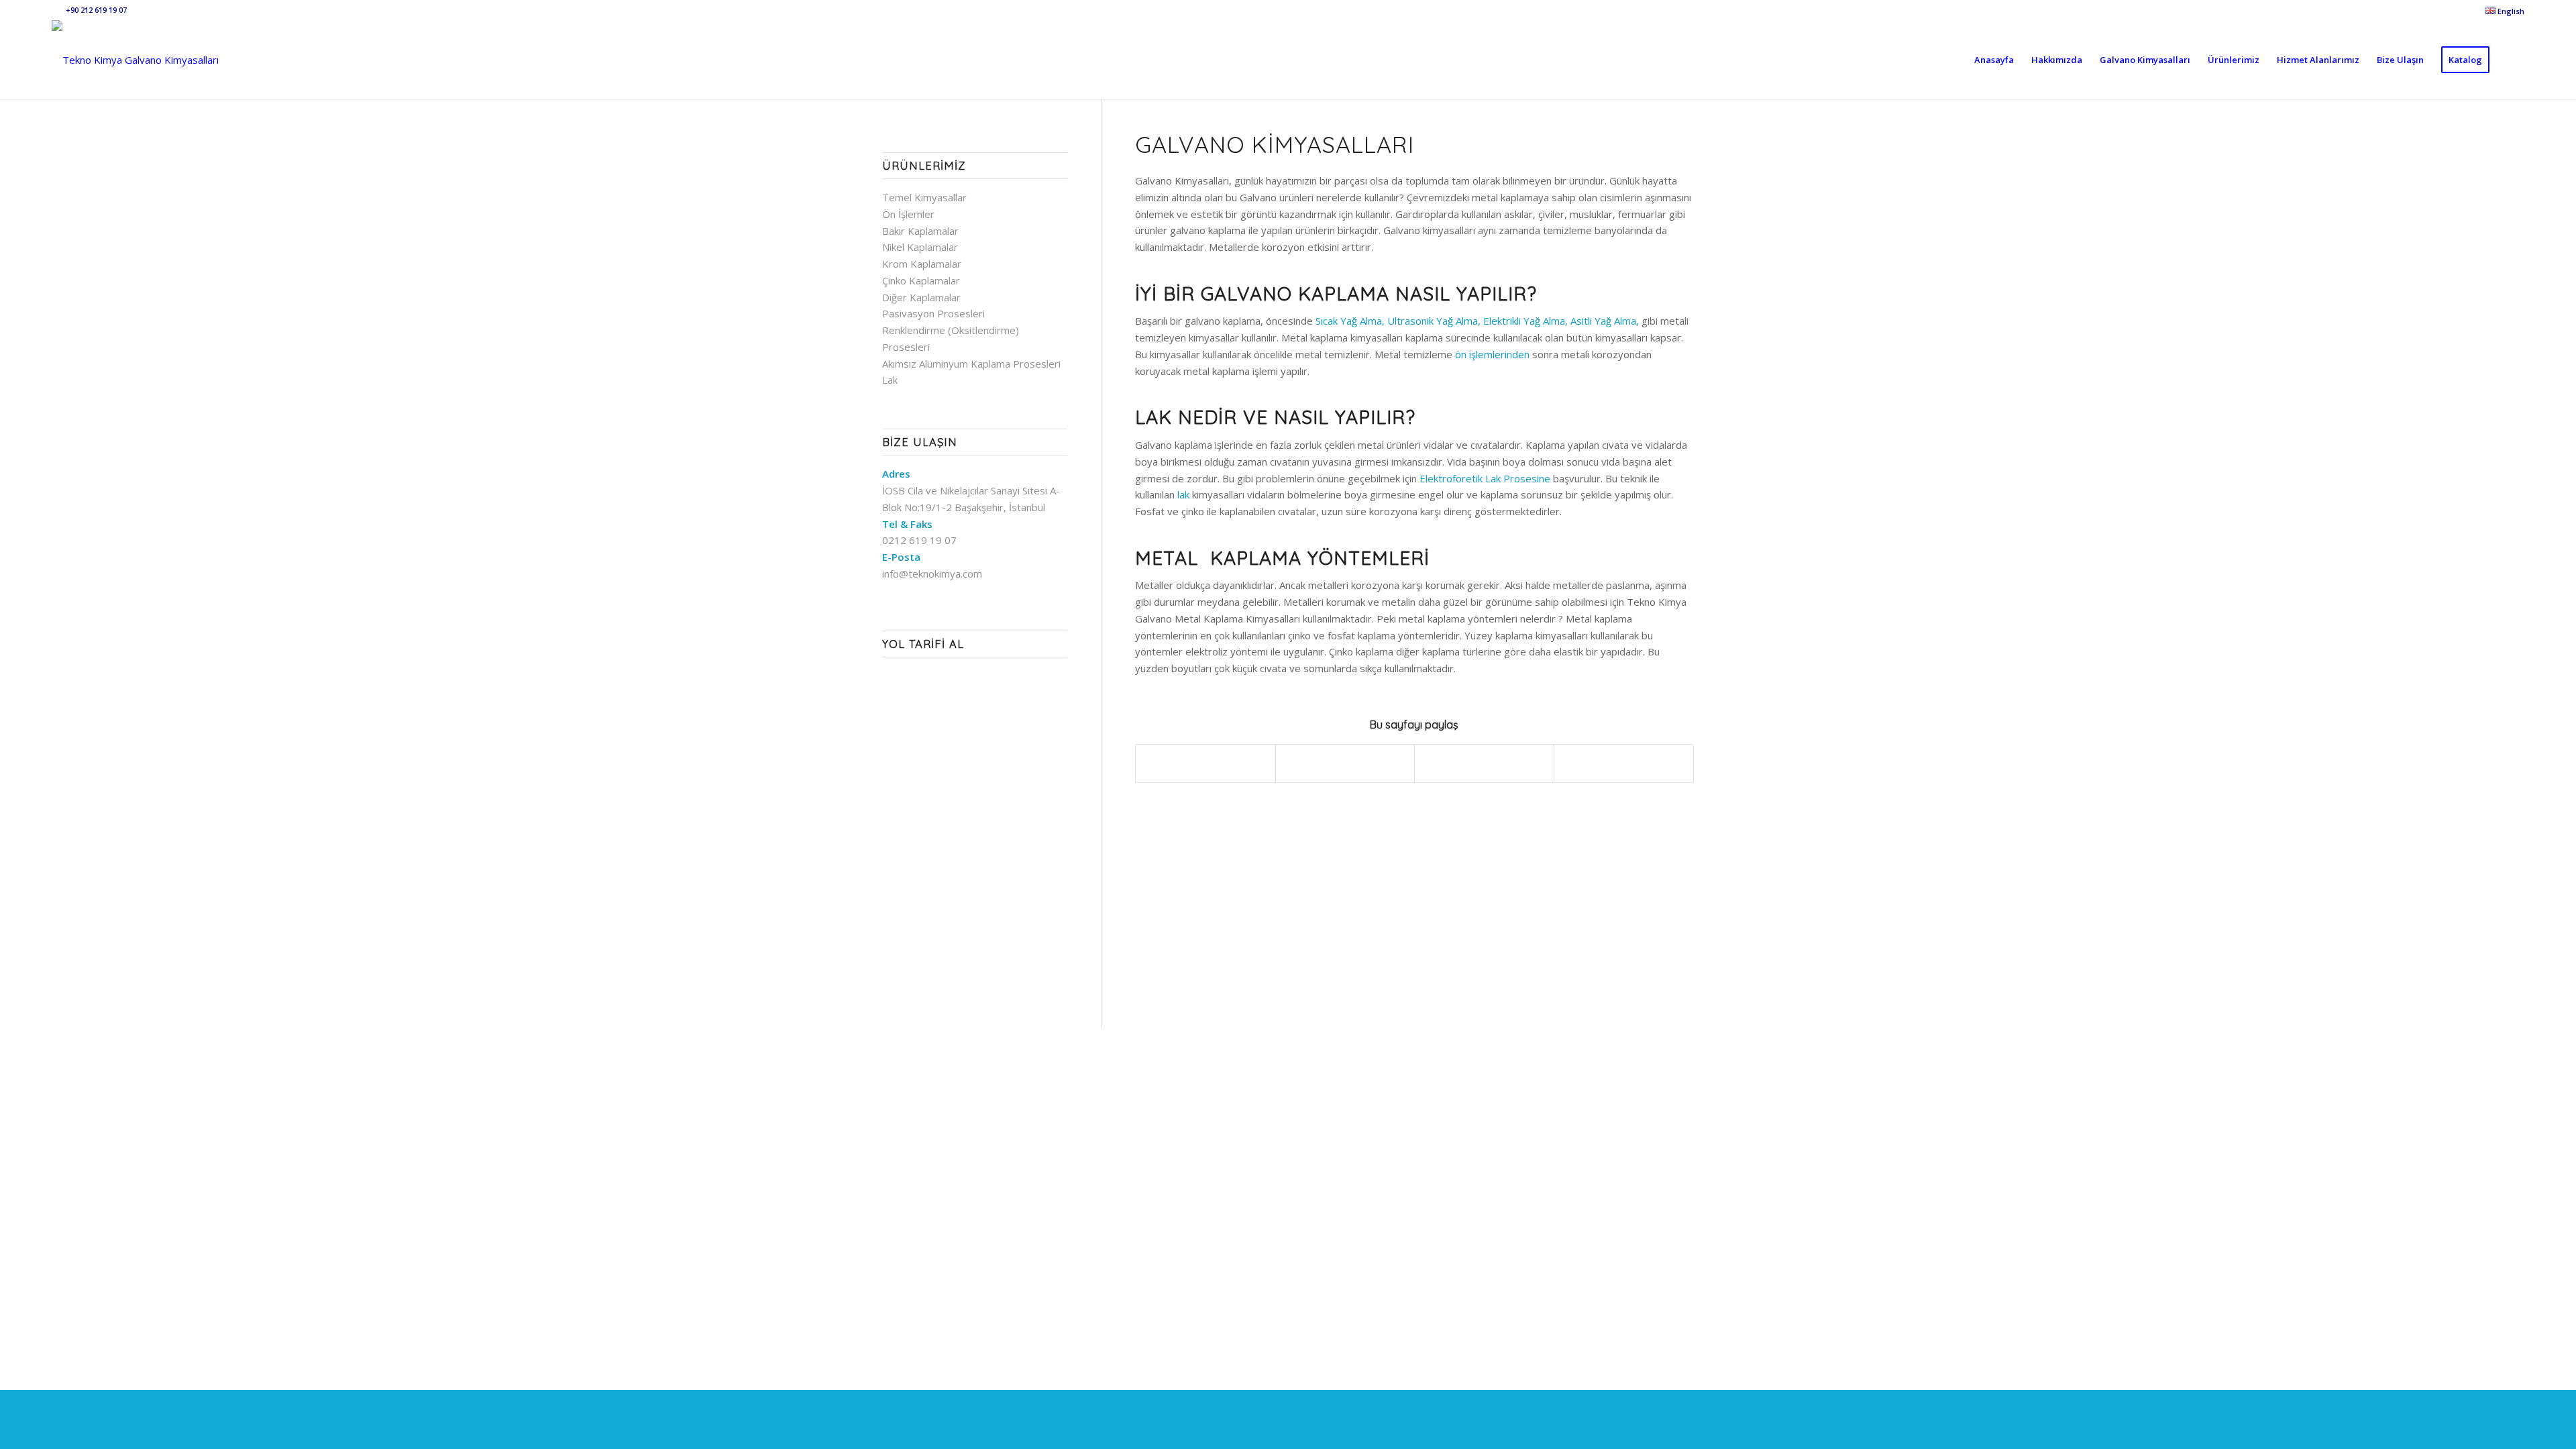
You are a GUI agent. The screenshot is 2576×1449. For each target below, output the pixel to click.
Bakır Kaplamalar (920, 231)
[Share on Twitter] (1345, 763)
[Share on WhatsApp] (1484, 763)
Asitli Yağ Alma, (1605, 321)
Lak (890, 380)
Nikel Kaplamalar (920, 247)
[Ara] (2511, 60)
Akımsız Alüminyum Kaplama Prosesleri (971, 364)
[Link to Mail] (56, 10)
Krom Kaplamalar (922, 264)
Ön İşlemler (908, 214)
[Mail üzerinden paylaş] (1624, 763)
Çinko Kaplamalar (921, 280)
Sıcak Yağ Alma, (1350, 321)
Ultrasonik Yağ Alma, (1434, 321)
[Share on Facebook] (1205, 763)
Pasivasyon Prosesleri (933, 313)
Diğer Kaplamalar (921, 297)
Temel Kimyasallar (924, 197)
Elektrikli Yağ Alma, (1525, 321)
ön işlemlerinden (1492, 354)
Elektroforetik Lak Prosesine (1485, 478)
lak (1183, 494)
